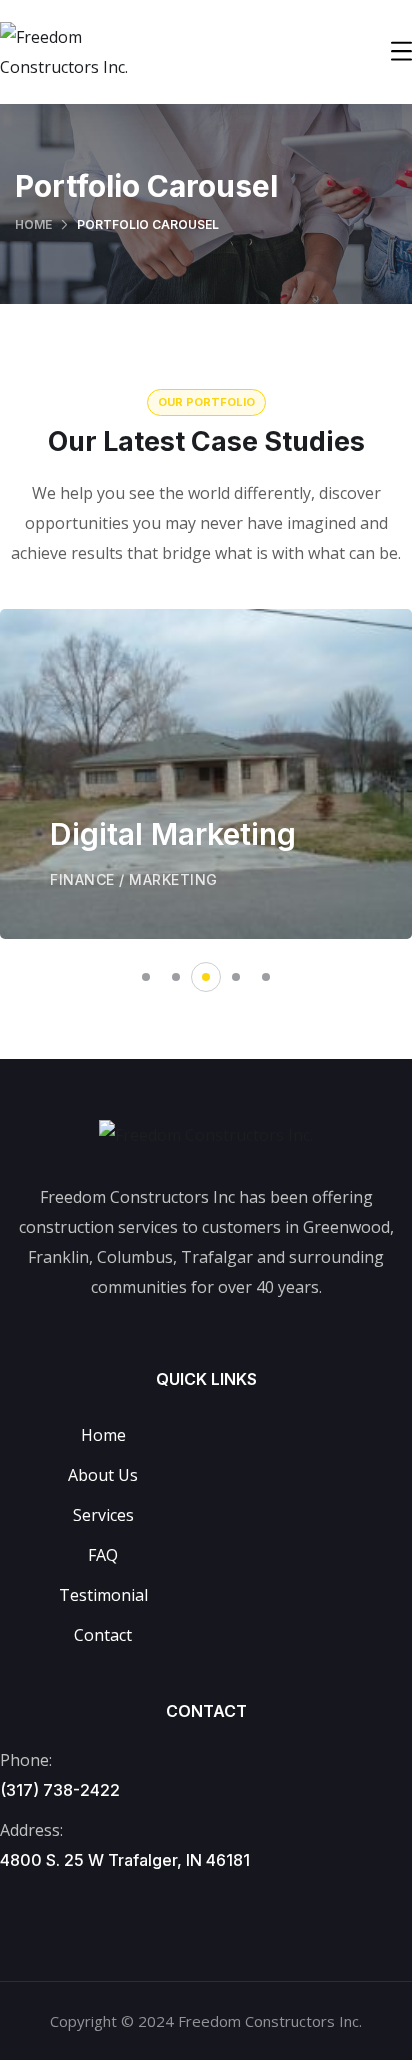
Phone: (26, 1760)
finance (82, 879)
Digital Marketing (173, 834)
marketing (173, 879)
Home (33, 224)
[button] (146, 977)
